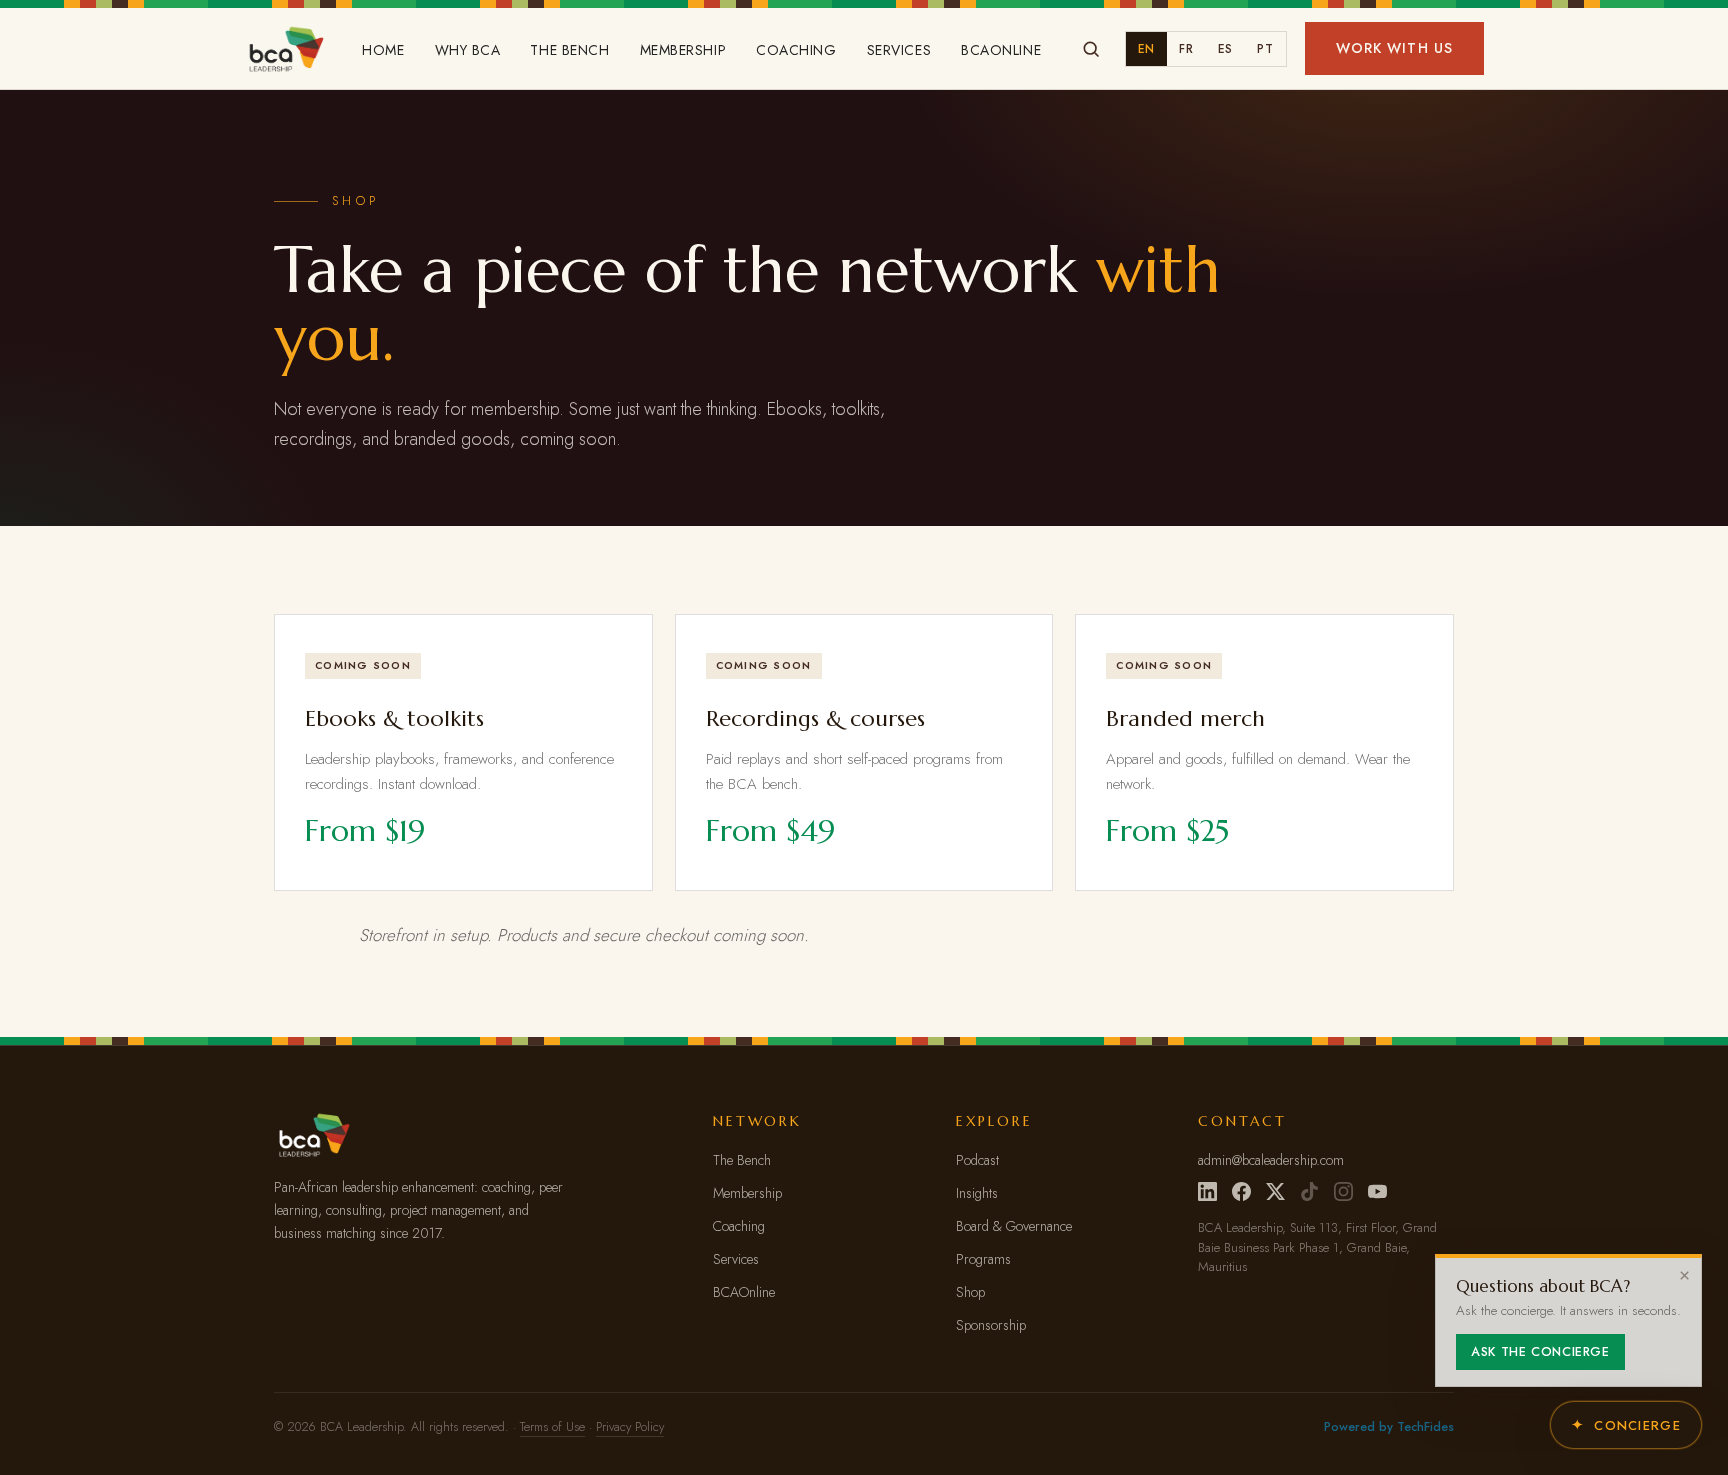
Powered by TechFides (1389, 1427)
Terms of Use (552, 1427)
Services (899, 50)
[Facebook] (1241, 1191)
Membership (683, 50)
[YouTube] (1377, 1191)
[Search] (1091, 49)
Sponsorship (991, 1325)
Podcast (977, 1160)
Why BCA (468, 50)
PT (1265, 49)
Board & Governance (1014, 1226)
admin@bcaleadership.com (1271, 1160)
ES (1225, 49)
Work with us (1394, 48)
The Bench (569, 50)
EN (1146, 49)
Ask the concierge (1540, 1352)
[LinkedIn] (1207, 1191)
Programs (983, 1259)
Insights (977, 1193)
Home (383, 50)
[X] (1275, 1191)
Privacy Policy (630, 1427)
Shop (970, 1292)
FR (1186, 49)
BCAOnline (1001, 50)
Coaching (796, 50)
